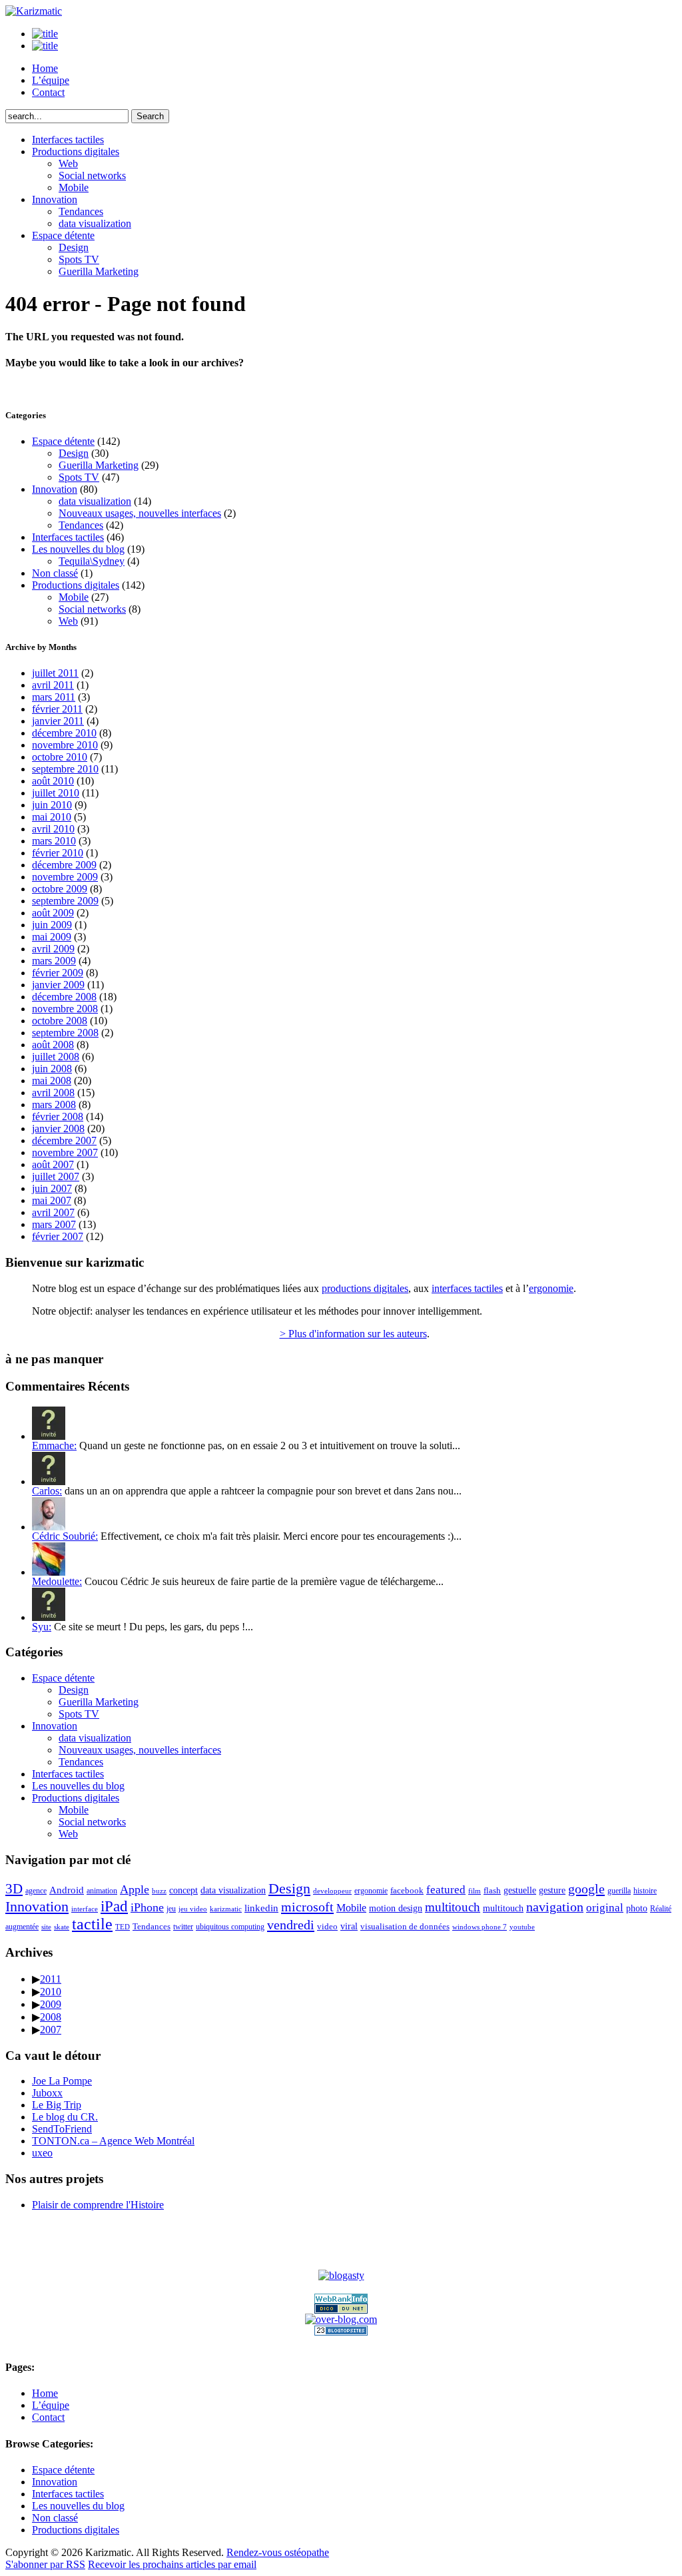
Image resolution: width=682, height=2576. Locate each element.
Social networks (92, 175)
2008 (51, 2017)
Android (67, 1890)
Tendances (81, 211)
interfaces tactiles (467, 1288)
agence (36, 1891)
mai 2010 (52, 817)
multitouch (453, 1907)
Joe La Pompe (62, 2081)
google (586, 1889)
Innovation (55, 199)
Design (74, 247)
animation (102, 1891)
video (327, 1926)
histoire (645, 1891)
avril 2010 (53, 829)
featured (446, 1890)
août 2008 (53, 1045)
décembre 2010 (64, 733)
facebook (407, 1890)
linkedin (261, 1908)
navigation (555, 1907)
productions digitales (365, 1288)
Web (68, 163)
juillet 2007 (56, 1176)
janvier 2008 (58, 1128)
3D (14, 1889)
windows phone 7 (480, 1927)
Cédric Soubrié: (65, 1536)
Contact (48, 92)
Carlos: (47, 1491)
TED (123, 1927)
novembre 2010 (65, 745)
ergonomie (551, 1288)
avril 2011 (53, 685)
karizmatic (226, 1909)
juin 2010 (52, 805)
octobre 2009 (60, 889)
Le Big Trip (57, 2105)
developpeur (332, 1891)
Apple (135, 1889)
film (475, 1891)
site (46, 1927)
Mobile (74, 187)
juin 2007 (52, 1188)
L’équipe (51, 80)
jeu (171, 1909)
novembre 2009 (65, 877)
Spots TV (79, 259)
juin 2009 (52, 925)
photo (637, 1908)
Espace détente (63, 235)
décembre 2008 (64, 997)
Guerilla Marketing (99, 271)
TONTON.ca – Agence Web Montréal (113, 2141)
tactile (92, 1924)
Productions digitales (76, 152)
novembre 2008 (65, 1009)
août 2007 (53, 1164)
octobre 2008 (60, 1021)
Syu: (42, 1627)
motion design (396, 1908)
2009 (51, 2004)
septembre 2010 (65, 769)
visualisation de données (405, 1926)
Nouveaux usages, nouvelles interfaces (140, 513)
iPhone (147, 1907)
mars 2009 (54, 961)
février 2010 (58, 853)
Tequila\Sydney (92, 561)
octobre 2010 (60, 757)
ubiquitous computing (230, 1927)
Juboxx (47, 2093)
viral (349, 1926)
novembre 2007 (65, 1152)
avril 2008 (53, 1093)
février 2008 (58, 1117)
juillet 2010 (56, 793)
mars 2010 (54, 841)
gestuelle (520, 1890)
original (605, 1908)
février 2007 (58, 1236)
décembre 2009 (64, 865)
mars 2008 (54, 1105)
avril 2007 (53, 1212)
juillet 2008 (56, 1057)
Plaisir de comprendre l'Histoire (98, 2205)
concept (183, 1890)
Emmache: (54, 1446)
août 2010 (53, 781)
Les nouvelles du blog (78, 549)
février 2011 (57, 709)
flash (492, 1890)
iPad (114, 1906)
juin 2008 (52, 1069)
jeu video (193, 1909)
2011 (51, 1979)
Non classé (55, 573)
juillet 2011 (55, 673)
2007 (51, 2030)
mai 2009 (52, 937)
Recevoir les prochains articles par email (172, 2564)
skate (62, 1927)
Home (45, 68)
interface (85, 1909)
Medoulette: (57, 1581)
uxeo (42, 2153)
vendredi (291, 1925)
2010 (51, 1992)
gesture (552, 1890)
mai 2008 (52, 1081)
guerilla (619, 1891)
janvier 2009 (58, 985)
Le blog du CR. (65, 2117)
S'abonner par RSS (45, 2564)
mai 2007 (52, 1200)
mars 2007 (54, 1224)
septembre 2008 (65, 1033)
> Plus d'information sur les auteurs (353, 1334)
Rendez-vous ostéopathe (278, 2552)
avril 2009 (53, 949)
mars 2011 (54, 697)
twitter (183, 1927)
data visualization (95, 223)
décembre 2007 (64, 1140)
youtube (522, 1927)
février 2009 (58, 973)
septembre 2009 (65, 901)
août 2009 (53, 913)
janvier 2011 (58, 721)
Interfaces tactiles (68, 140)
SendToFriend (62, 2129)
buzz (159, 1891)
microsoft (307, 1907)
